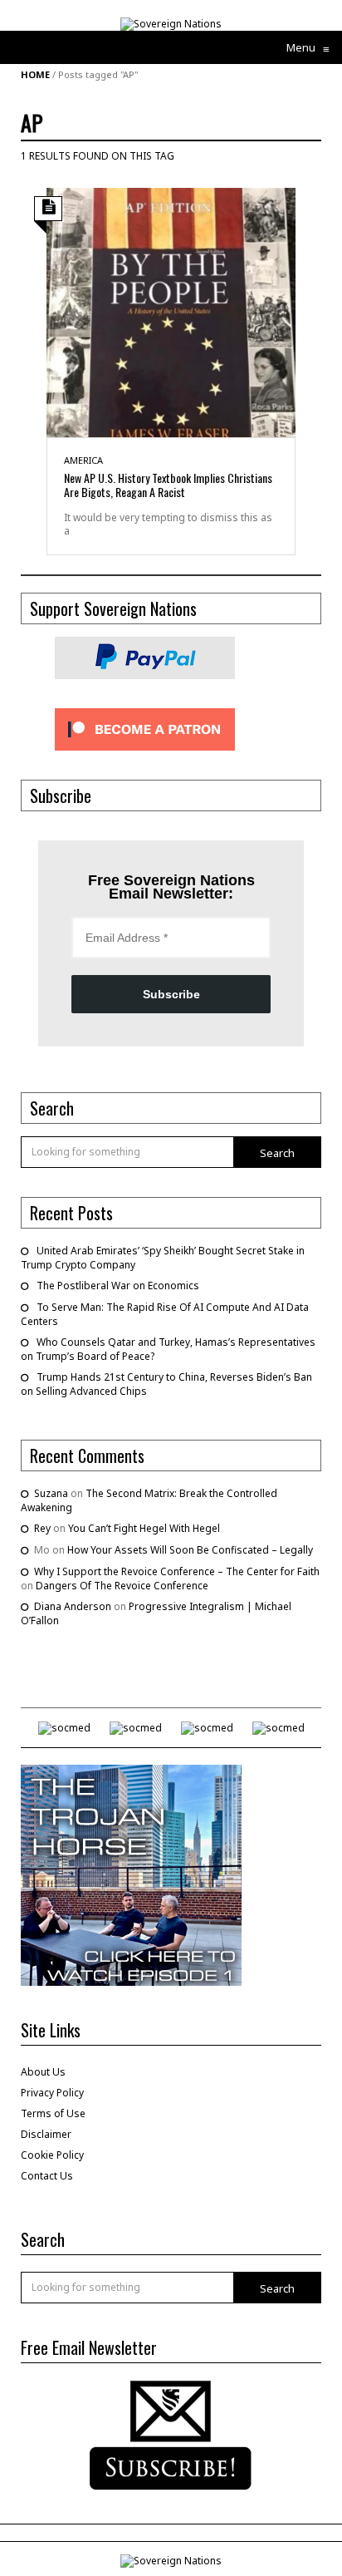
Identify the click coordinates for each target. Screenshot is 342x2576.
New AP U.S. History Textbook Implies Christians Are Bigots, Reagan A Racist (168, 485)
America (83, 460)
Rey (42, 1528)
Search (277, 1153)
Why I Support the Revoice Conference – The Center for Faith (177, 1571)
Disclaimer (46, 2134)
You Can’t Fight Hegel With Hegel (144, 1528)
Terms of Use (53, 2113)
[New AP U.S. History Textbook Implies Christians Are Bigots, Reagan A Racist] (171, 311)
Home (35, 74)
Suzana (51, 1493)
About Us (43, 2072)
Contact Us (47, 2176)
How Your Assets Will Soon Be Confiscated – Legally (190, 1550)
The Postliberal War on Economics (118, 1286)
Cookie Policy (52, 2155)
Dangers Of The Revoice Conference (122, 1586)
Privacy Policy (52, 2093)
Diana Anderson (73, 1606)
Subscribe (171, 994)
